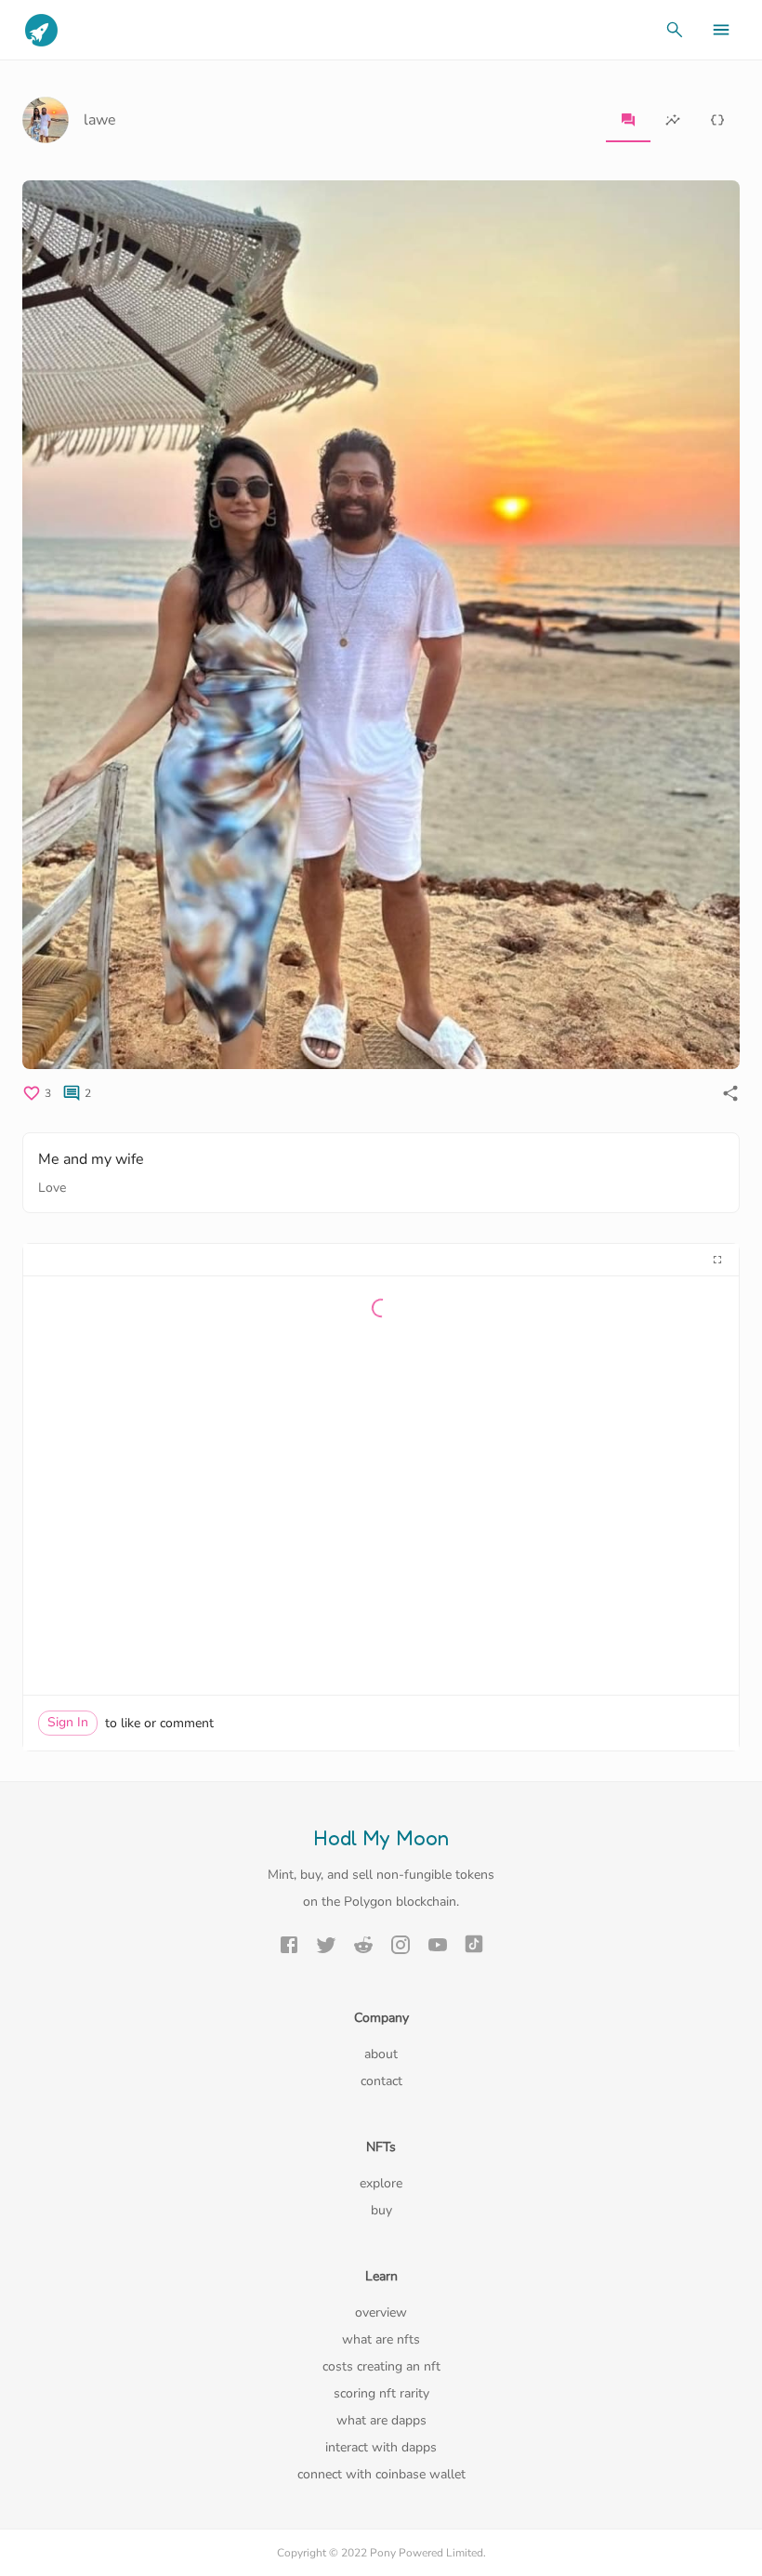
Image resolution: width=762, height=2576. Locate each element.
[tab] (628, 120)
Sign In (68, 1722)
